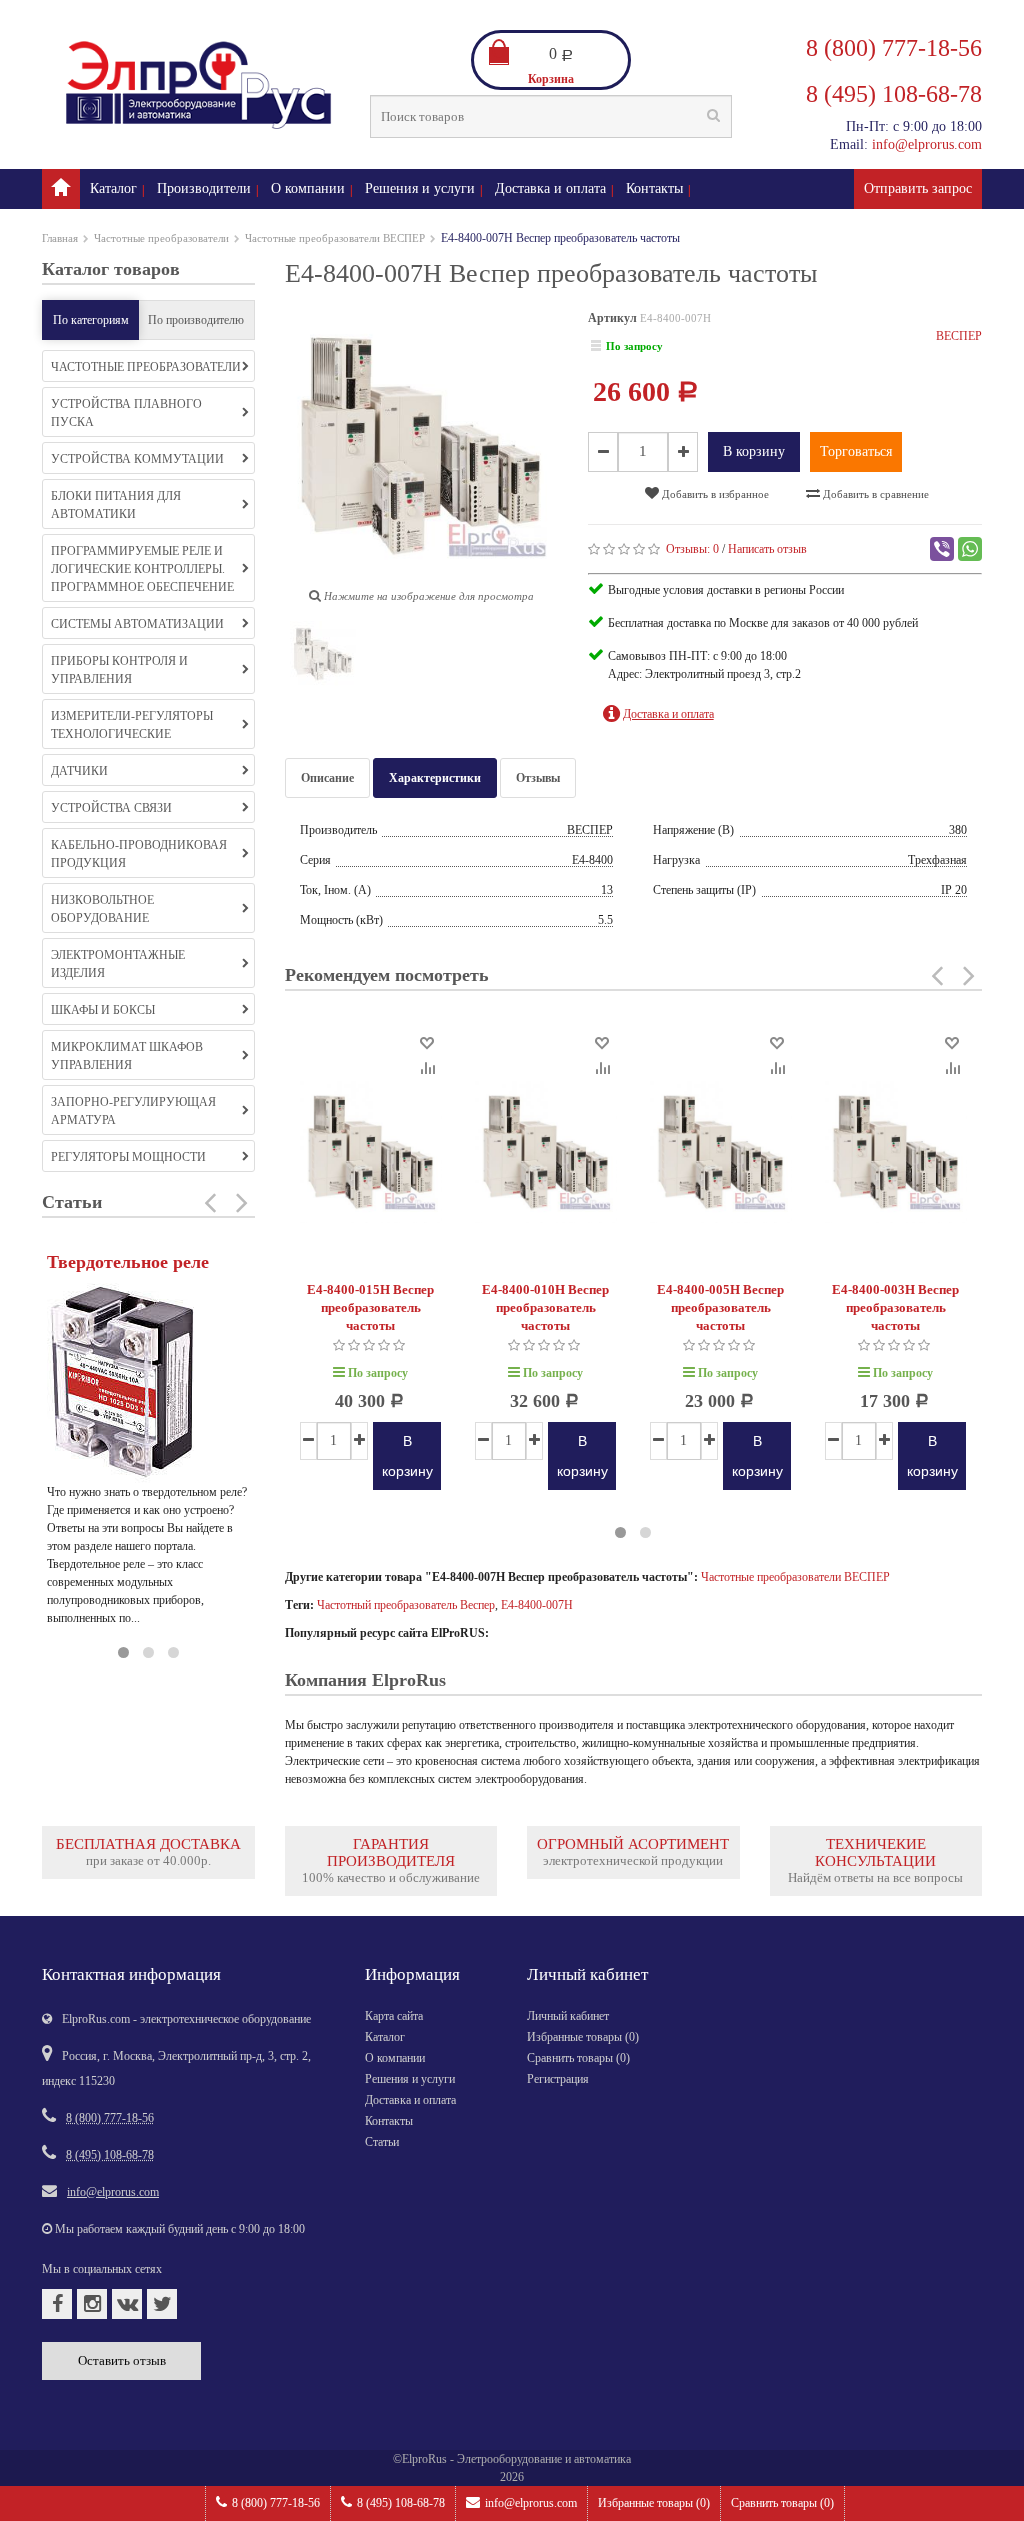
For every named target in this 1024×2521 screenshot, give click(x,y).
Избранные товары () (654, 2503)
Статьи (382, 2142)
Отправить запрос (918, 188)
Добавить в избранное (714, 494)
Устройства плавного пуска (126, 413)
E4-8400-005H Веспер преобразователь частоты (720, 1307)
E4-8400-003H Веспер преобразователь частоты (895, 1307)
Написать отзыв (767, 549)
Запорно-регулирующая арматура (133, 1111)
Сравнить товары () (782, 2503)
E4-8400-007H (537, 1605)
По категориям (91, 320)
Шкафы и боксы (103, 1010)
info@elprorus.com (531, 2503)
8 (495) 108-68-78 (401, 2503)
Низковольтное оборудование (102, 909)
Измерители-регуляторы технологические (132, 725)
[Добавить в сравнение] (426, 1066)
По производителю (196, 320)
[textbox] (551, 116)
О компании (308, 188)
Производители (204, 188)
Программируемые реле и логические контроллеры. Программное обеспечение (142, 569)
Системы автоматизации (137, 624)
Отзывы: (692, 549)
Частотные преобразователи (161, 238)
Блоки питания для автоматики (116, 505)
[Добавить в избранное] (426, 1041)
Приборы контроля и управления (119, 670)
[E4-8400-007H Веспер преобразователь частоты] (323, 658)
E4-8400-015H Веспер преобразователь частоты (370, 1307)
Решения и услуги (420, 188)
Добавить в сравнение (874, 494)
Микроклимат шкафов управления (127, 1056)
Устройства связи (111, 808)
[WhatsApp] (970, 549)
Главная (60, 238)
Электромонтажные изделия (118, 964)
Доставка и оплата (550, 188)
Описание (327, 778)
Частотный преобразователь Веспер (406, 1605)
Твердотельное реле (128, 1262)
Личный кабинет (568, 2016)
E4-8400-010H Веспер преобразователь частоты (545, 1307)
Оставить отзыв (122, 2360)
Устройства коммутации (137, 459)
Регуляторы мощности (128, 1157)
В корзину (754, 451)
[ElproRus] (61, 189)
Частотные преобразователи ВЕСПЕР (335, 238)
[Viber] (942, 549)
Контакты (654, 188)
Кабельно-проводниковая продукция (139, 854)
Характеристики (435, 778)
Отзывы (538, 778)
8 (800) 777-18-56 (276, 2503)
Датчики (79, 771)
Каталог (113, 188)
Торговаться (856, 451)
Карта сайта (394, 2016)
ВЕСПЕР (959, 336)
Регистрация (558, 2079)
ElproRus (424, 2459)
